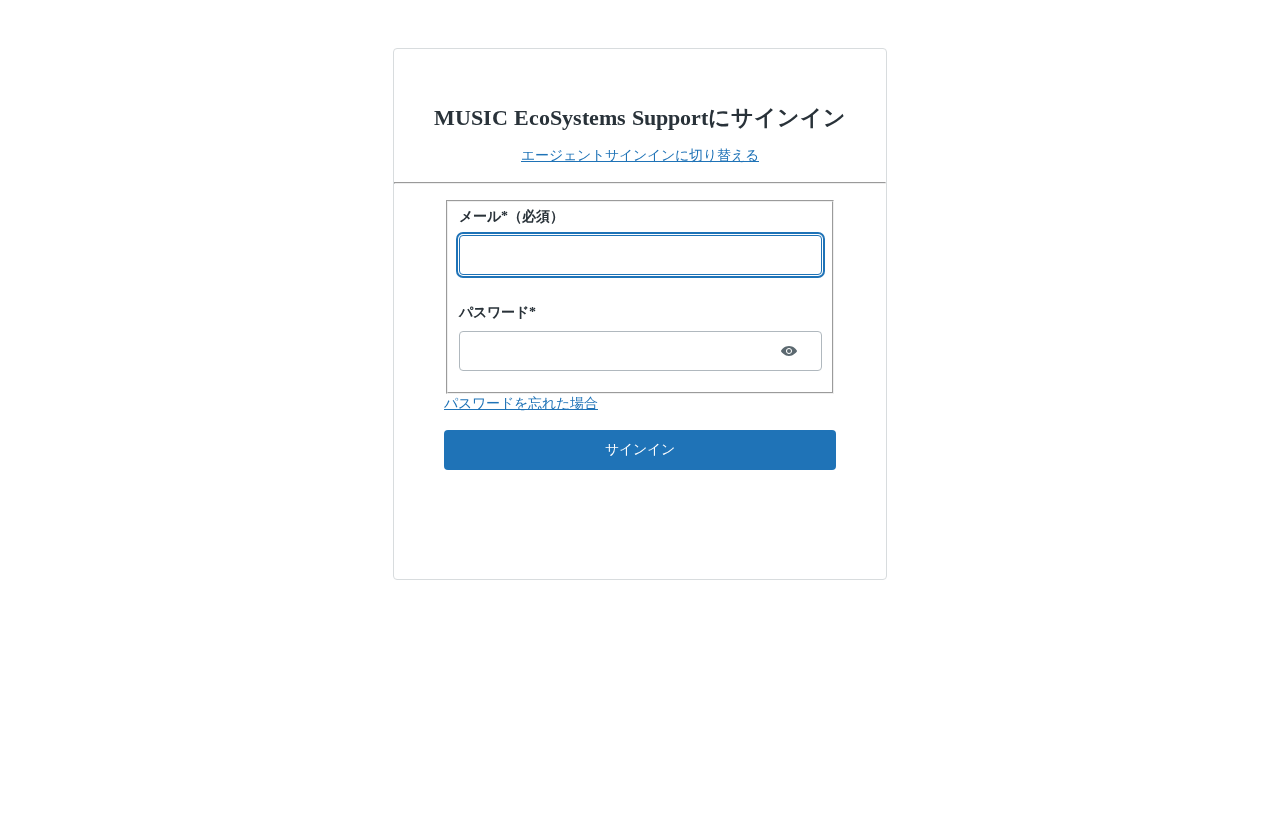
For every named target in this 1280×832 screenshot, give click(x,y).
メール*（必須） (511, 216)
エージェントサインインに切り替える (640, 155)
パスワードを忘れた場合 (521, 403)
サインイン (640, 449)
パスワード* (497, 312)
